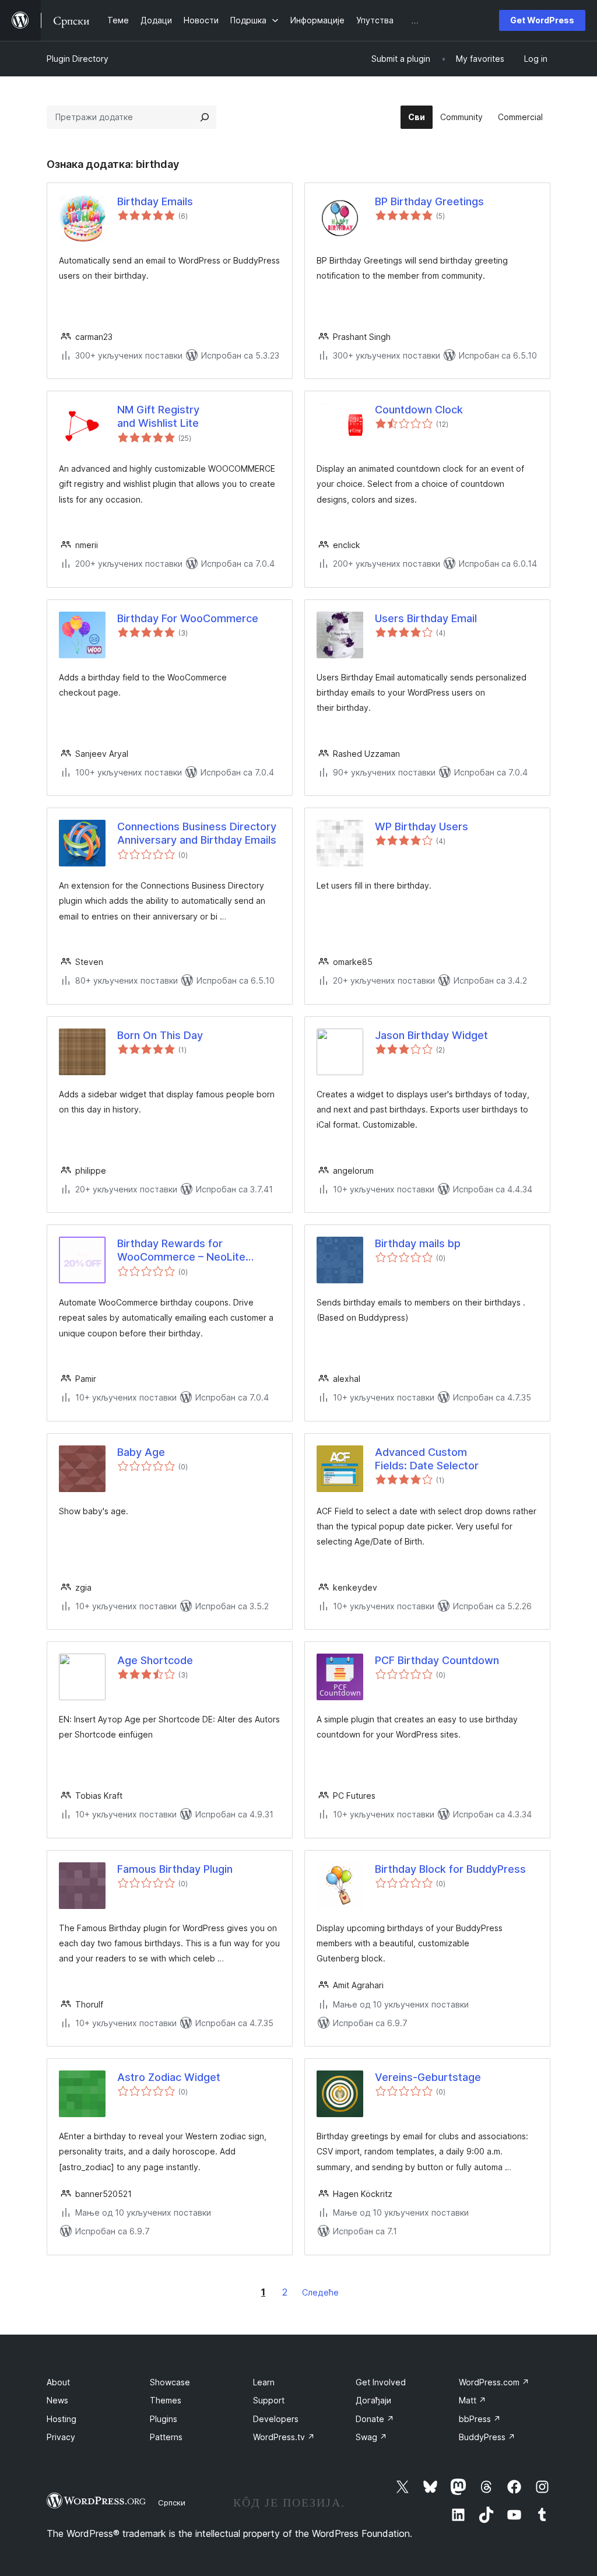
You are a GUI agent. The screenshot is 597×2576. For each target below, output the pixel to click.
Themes (166, 2400)
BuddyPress (487, 2437)
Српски (172, 2503)
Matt (473, 2400)
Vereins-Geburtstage (428, 2077)
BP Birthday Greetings (429, 201)
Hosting (62, 2419)
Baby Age (141, 1452)
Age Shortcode (155, 1660)
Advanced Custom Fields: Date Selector (427, 1459)
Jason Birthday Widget (431, 1035)
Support (269, 2400)
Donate (375, 2419)
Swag (371, 2437)
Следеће (320, 2292)
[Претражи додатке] (205, 117)
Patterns (166, 2437)
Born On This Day (160, 1035)
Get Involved (381, 2382)
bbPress (480, 2419)
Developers (276, 2419)
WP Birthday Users (422, 827)
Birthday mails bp (418, 1243)
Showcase (170, 2382)
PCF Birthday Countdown (437, 1660)
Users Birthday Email (426, 618)
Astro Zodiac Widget (169, 2077)
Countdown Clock (419, 410)
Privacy (61, 2437)
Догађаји (373, 2400)
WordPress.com (494, 2382)
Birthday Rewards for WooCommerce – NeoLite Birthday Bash (181, 1251)
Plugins (164, 2419)
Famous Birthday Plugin (175, 1869)
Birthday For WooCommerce (188, 618)
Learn (264, 2382)
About (58, 2382)
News (57, 2400)
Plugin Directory (78, 59)
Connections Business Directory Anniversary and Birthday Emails (197, 833)
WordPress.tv (284, 2437)
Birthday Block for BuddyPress (450, 1869)
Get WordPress (542, 20)
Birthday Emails (155, 201)
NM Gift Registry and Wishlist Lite (158, 416)
